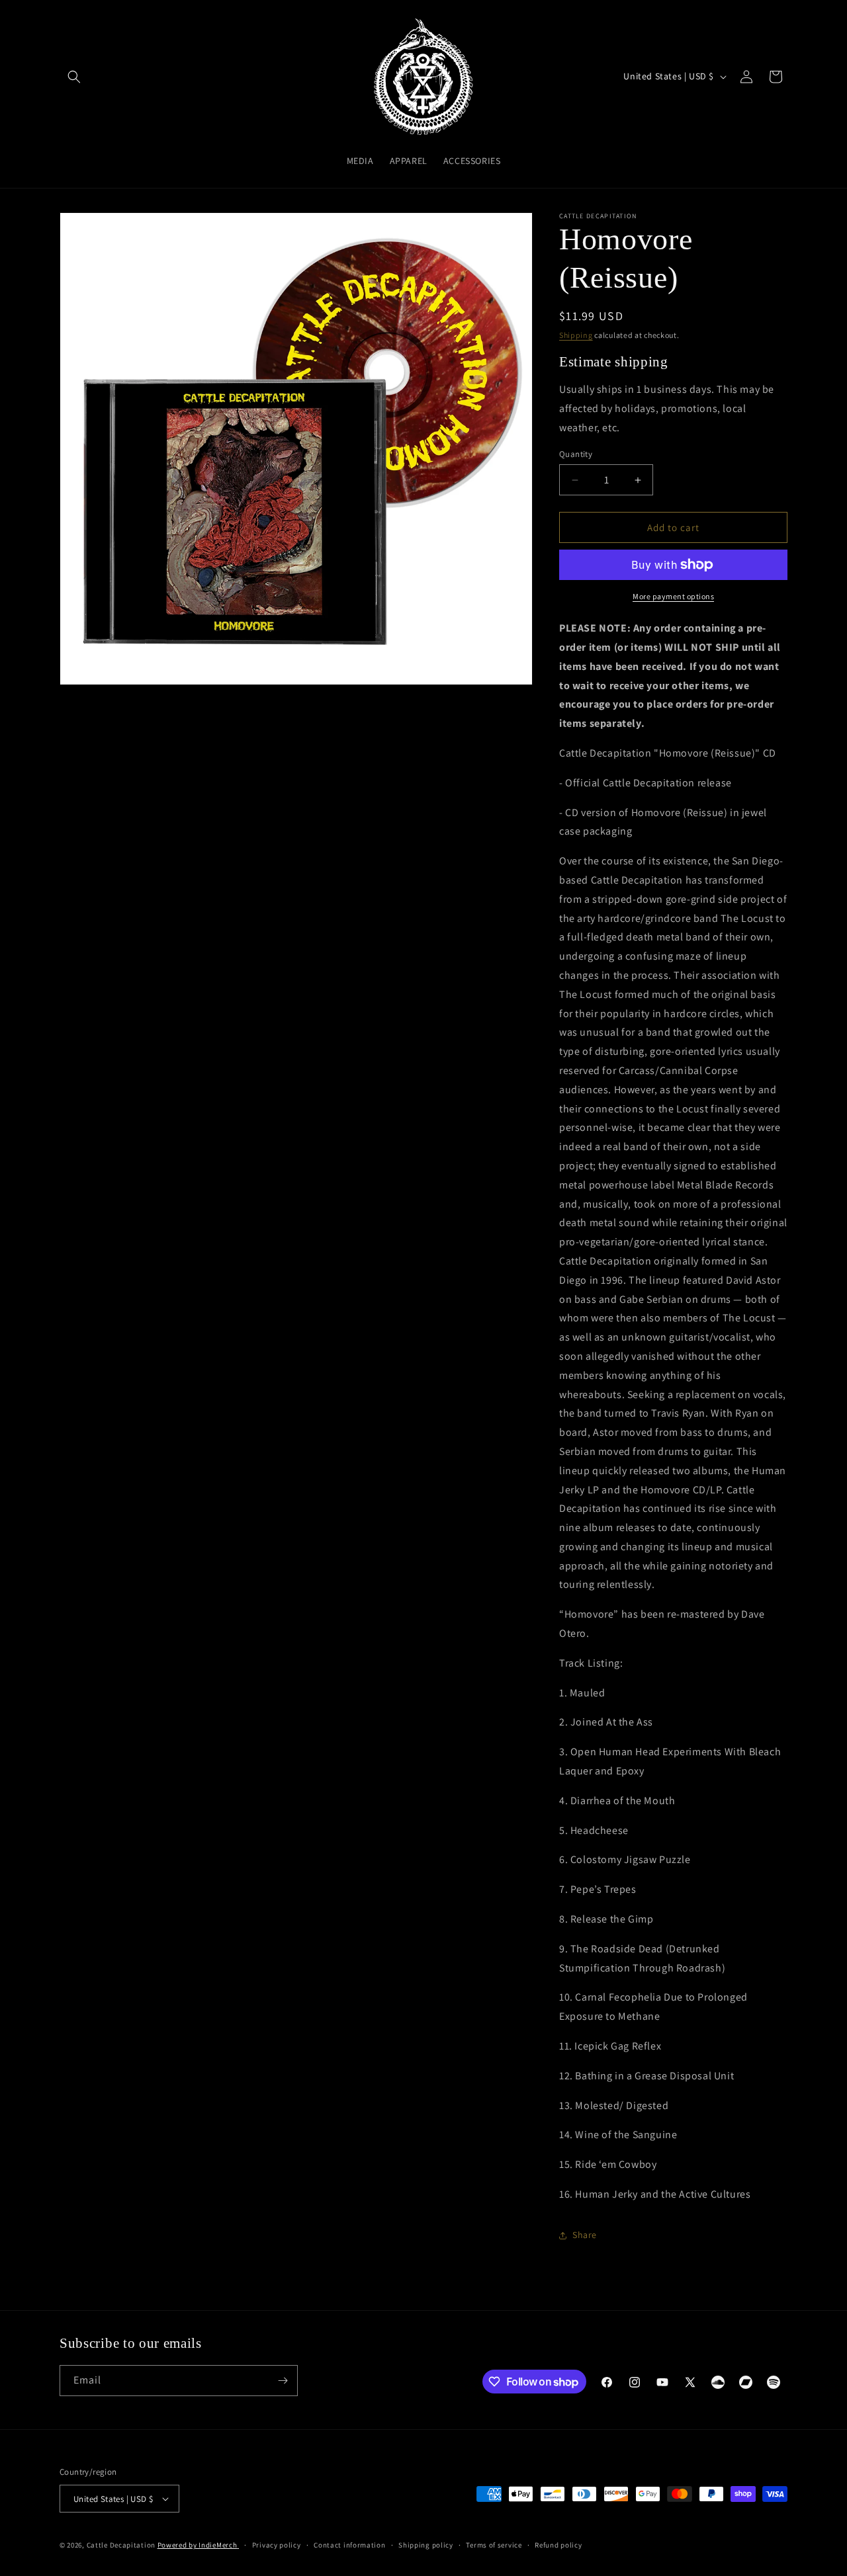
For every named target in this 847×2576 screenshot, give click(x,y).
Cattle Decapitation (121, 2545)
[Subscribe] (283, 2381)
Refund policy (558, 2545)
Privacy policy (277, 2545)
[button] (74, 77)
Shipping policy (426, 2545)
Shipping (576, 335)
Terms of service (494, 2545)
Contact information (349, 2545)
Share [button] (585, 2235)
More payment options (673, 596)
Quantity (576, 454)
